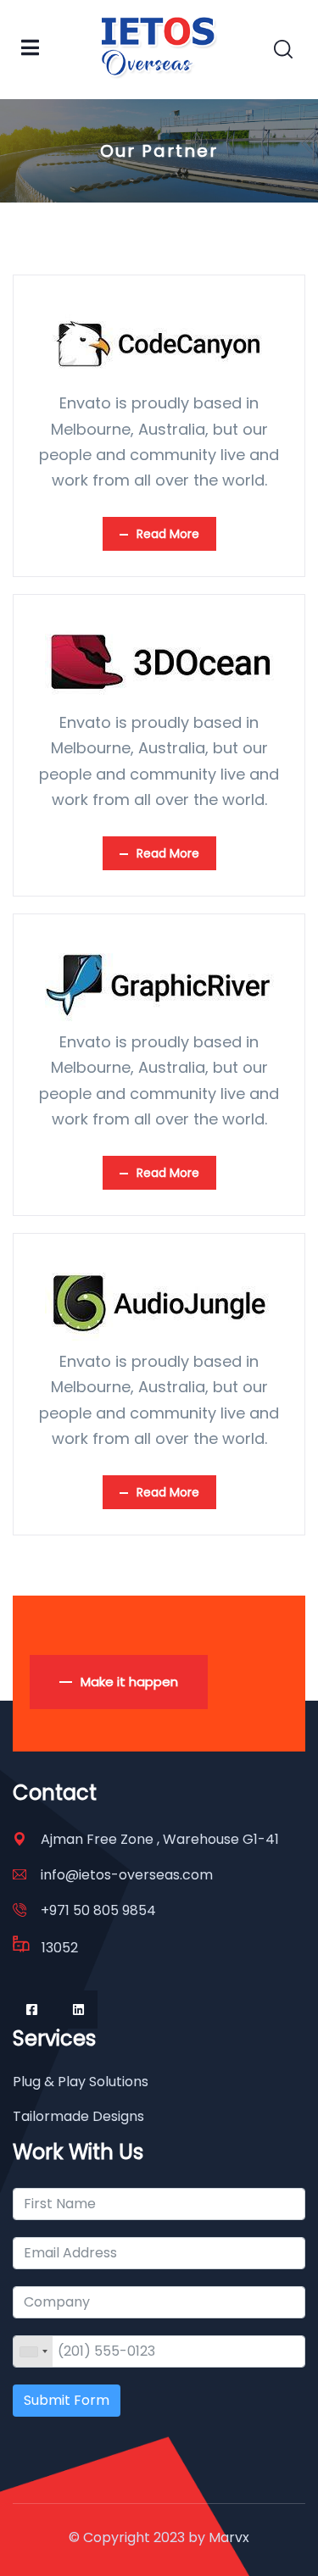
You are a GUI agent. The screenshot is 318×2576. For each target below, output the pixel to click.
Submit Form (67, 2400)
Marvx (229, 2537)
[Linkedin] (78, 2010)
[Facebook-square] (32, 2010)
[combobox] (33, 2351)
